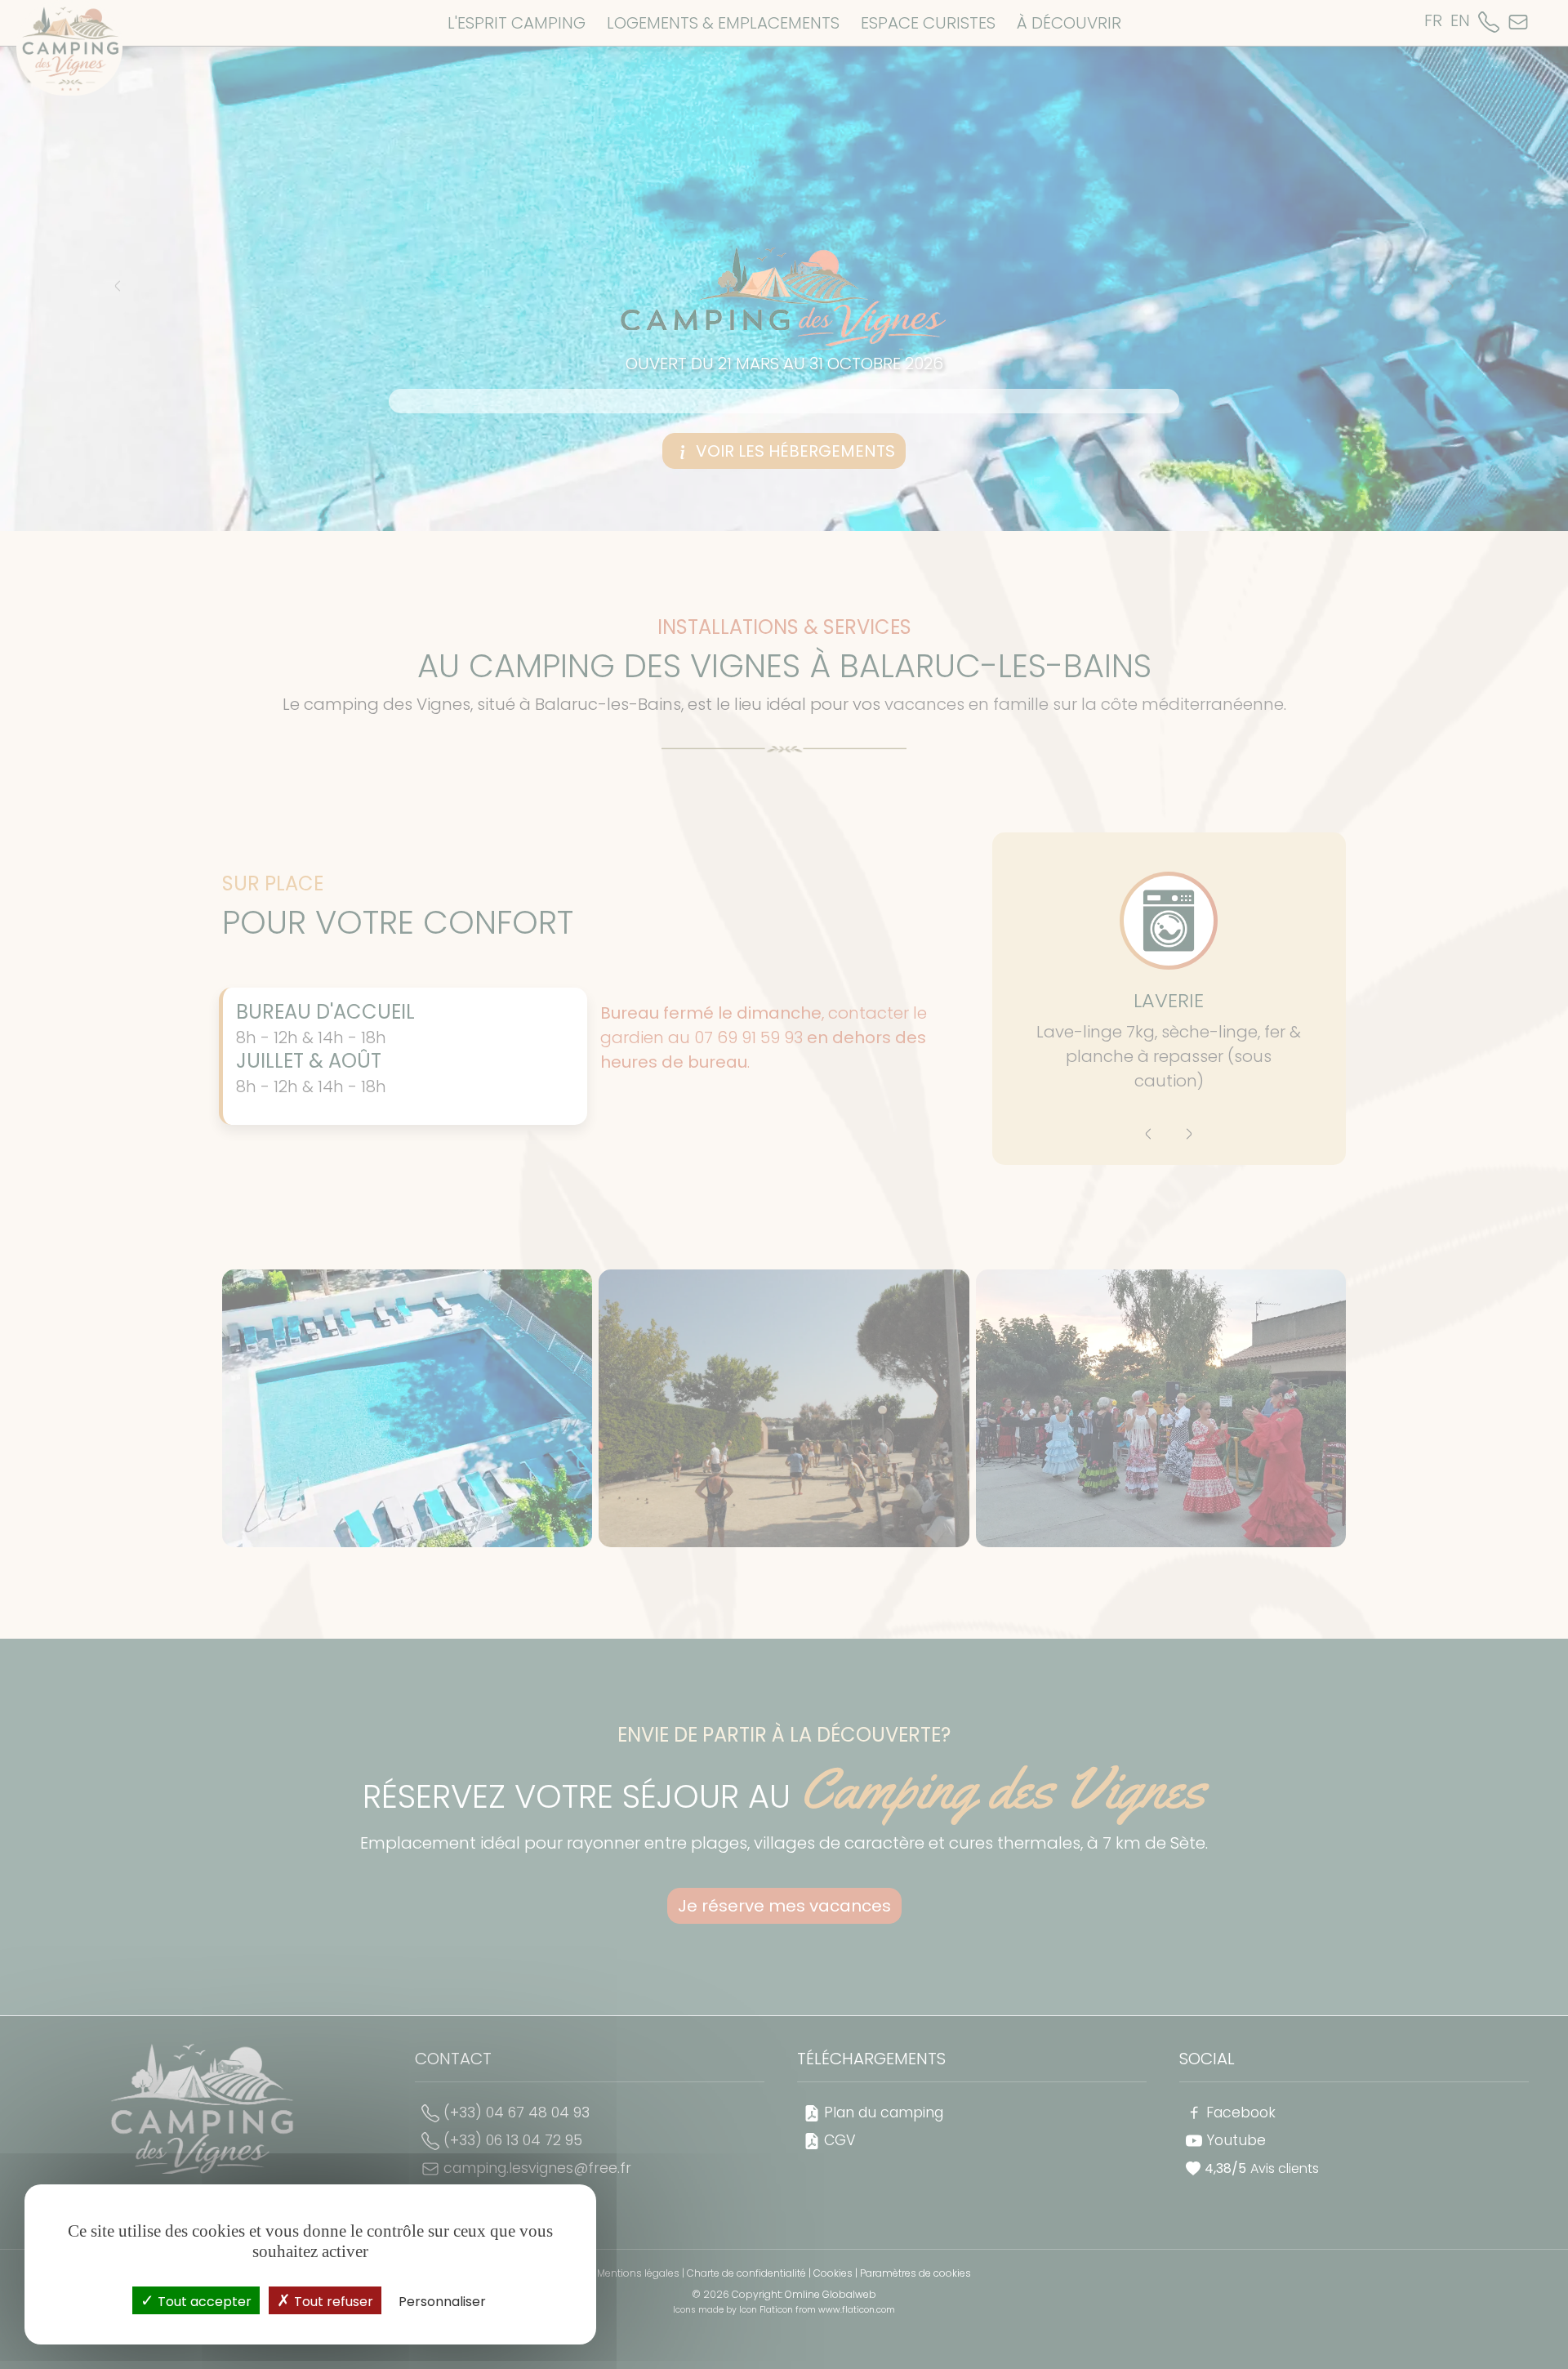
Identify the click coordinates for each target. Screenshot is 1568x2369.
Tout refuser (332, 2302)
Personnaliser (442, 2302)
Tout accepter (203, 2302)
